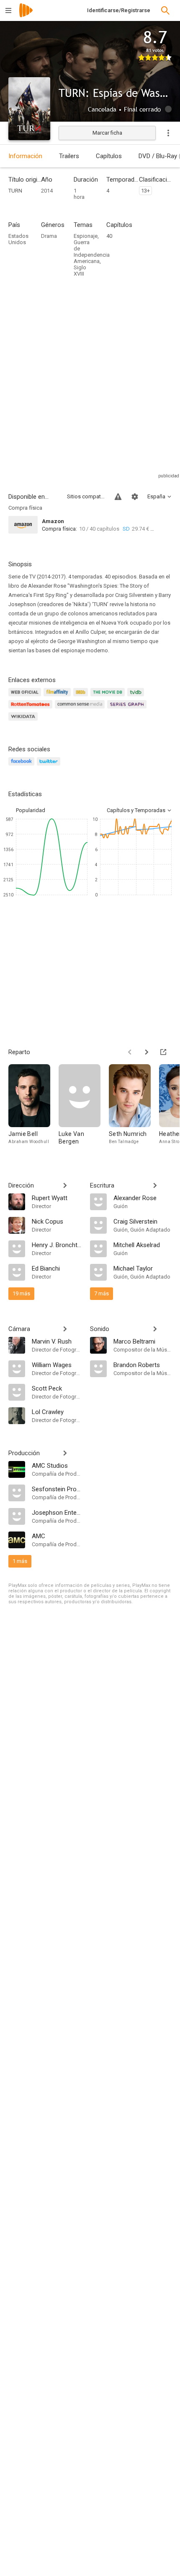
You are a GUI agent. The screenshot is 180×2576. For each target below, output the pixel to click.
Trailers (69, 156)
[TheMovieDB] (109, 697)
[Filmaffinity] (58, 697)
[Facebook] (23, 766)
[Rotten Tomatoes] (32, 709)
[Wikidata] (24, 721)
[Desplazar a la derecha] (147, 1052)
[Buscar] (165, 10)
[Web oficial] (26, 697)
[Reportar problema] (118, 497)
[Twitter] (50, 766)
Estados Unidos (18, 239)
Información (25, 156)
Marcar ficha (107, 133)
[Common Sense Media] (81, 709)
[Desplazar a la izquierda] (130, 1052)
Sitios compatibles (86, 496)
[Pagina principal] (26, 16)
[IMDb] (82, 697)
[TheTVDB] (137, 697)
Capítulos (109, 156)
